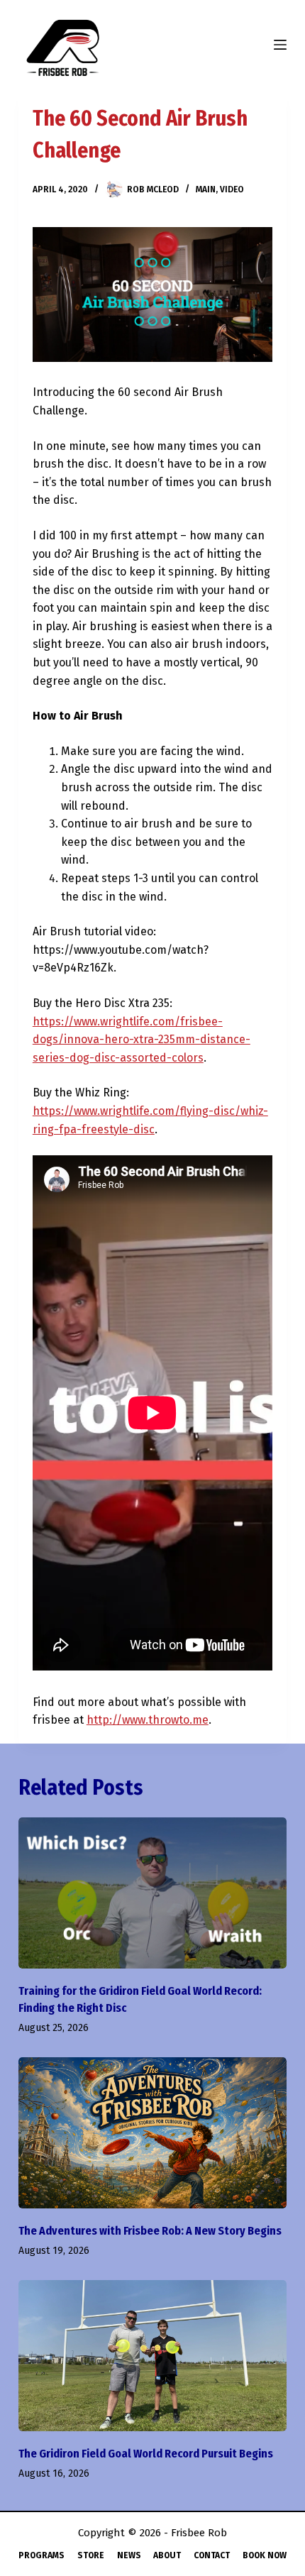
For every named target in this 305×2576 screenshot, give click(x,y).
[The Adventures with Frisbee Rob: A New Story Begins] (152, 2133)
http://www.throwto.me (148, 1720)
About (167, 2555)
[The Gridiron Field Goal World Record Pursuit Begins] (152, 2356)
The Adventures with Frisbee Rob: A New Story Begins (150, 2231)
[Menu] (280, 45)
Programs (41, 2555)
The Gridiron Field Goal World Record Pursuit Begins (146, 2454)
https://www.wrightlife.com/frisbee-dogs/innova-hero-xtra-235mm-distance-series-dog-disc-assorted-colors (142, 1040)
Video (232, 189)
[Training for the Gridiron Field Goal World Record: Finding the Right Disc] (152, 1893)
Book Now (265, 2555)
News (129, 2555)
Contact (212, 2555)
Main (206, 189)
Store (91, 2555)
